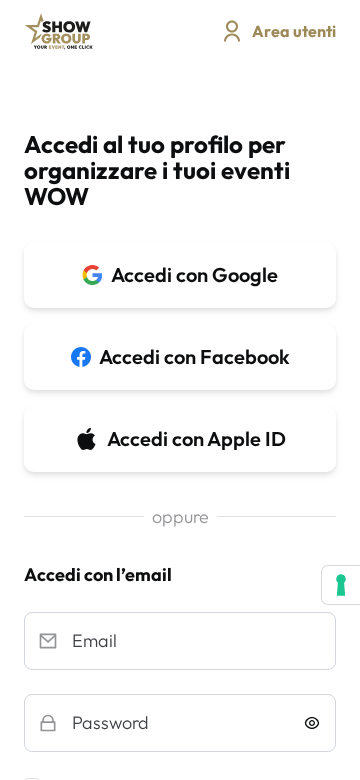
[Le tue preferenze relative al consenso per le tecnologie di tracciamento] (341, 585)
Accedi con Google (194, 274)
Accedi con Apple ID (196, 438)
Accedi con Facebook (194, 356)
